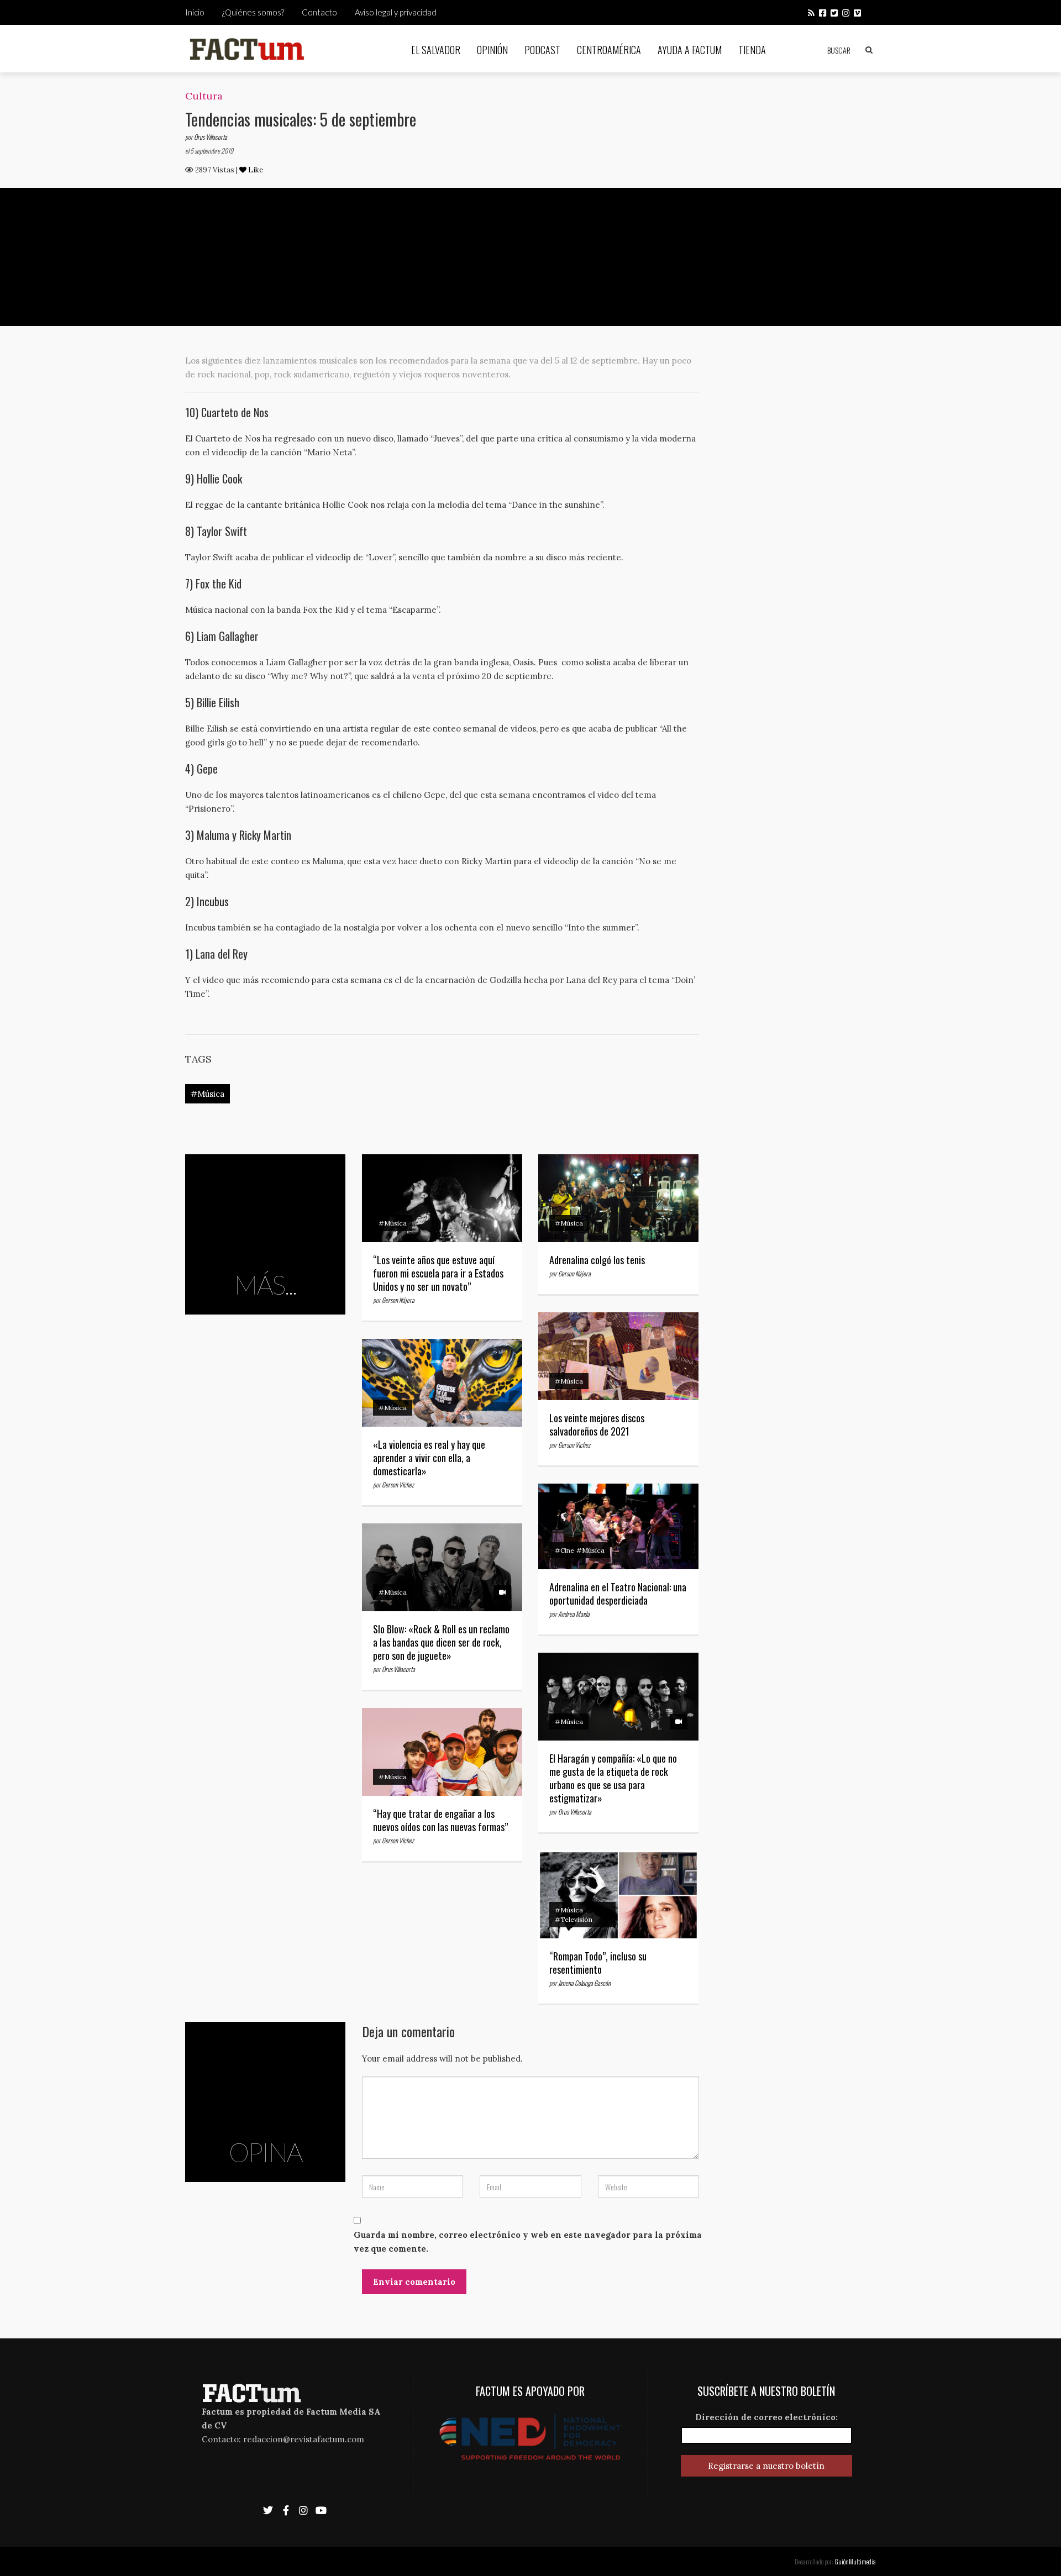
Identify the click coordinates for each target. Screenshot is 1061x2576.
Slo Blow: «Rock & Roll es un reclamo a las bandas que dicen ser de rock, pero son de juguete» (441, 1642)
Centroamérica (609, 50)
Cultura (204, 96)
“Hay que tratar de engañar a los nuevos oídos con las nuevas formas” (440, 1820)
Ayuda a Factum (690, 50)
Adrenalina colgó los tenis (597, 1260)
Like (255, 170)
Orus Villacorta (211, 137)
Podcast (542, 50)
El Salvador (436, 50)
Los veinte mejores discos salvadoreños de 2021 (597, 1424)
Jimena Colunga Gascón (584, 1983)
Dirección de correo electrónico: (766, 2417)
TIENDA (752, 50)
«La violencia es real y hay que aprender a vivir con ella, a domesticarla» (429, 1458)
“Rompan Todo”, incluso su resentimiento (598, 1963)
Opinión (492, 50)
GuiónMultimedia (855, 2561)
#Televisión (574, 1919)
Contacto (319, 12)
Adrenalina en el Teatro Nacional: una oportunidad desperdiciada (618, 1594)
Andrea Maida (574, 1614)
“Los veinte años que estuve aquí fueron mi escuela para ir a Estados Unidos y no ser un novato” (438, 1273)
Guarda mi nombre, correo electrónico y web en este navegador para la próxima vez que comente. (528, 2242)
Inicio (195, 12)
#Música (208, 1094)
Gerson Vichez (574, 1445)
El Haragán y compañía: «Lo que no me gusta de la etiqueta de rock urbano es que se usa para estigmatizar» (613, 1778)
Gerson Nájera (398, 1300)
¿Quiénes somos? (253, 12)
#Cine (564, 1550)
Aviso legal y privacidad (396, 12)
